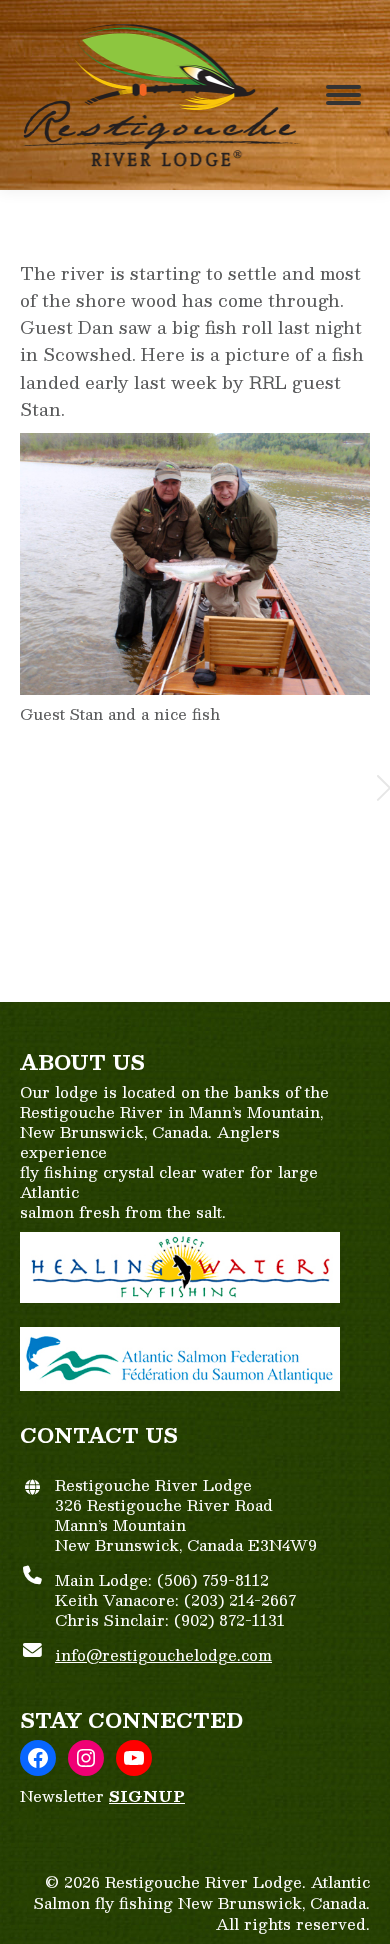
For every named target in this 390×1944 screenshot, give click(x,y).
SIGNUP (147, 1795)
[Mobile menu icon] (343, 95)
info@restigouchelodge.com (163, 1654)
